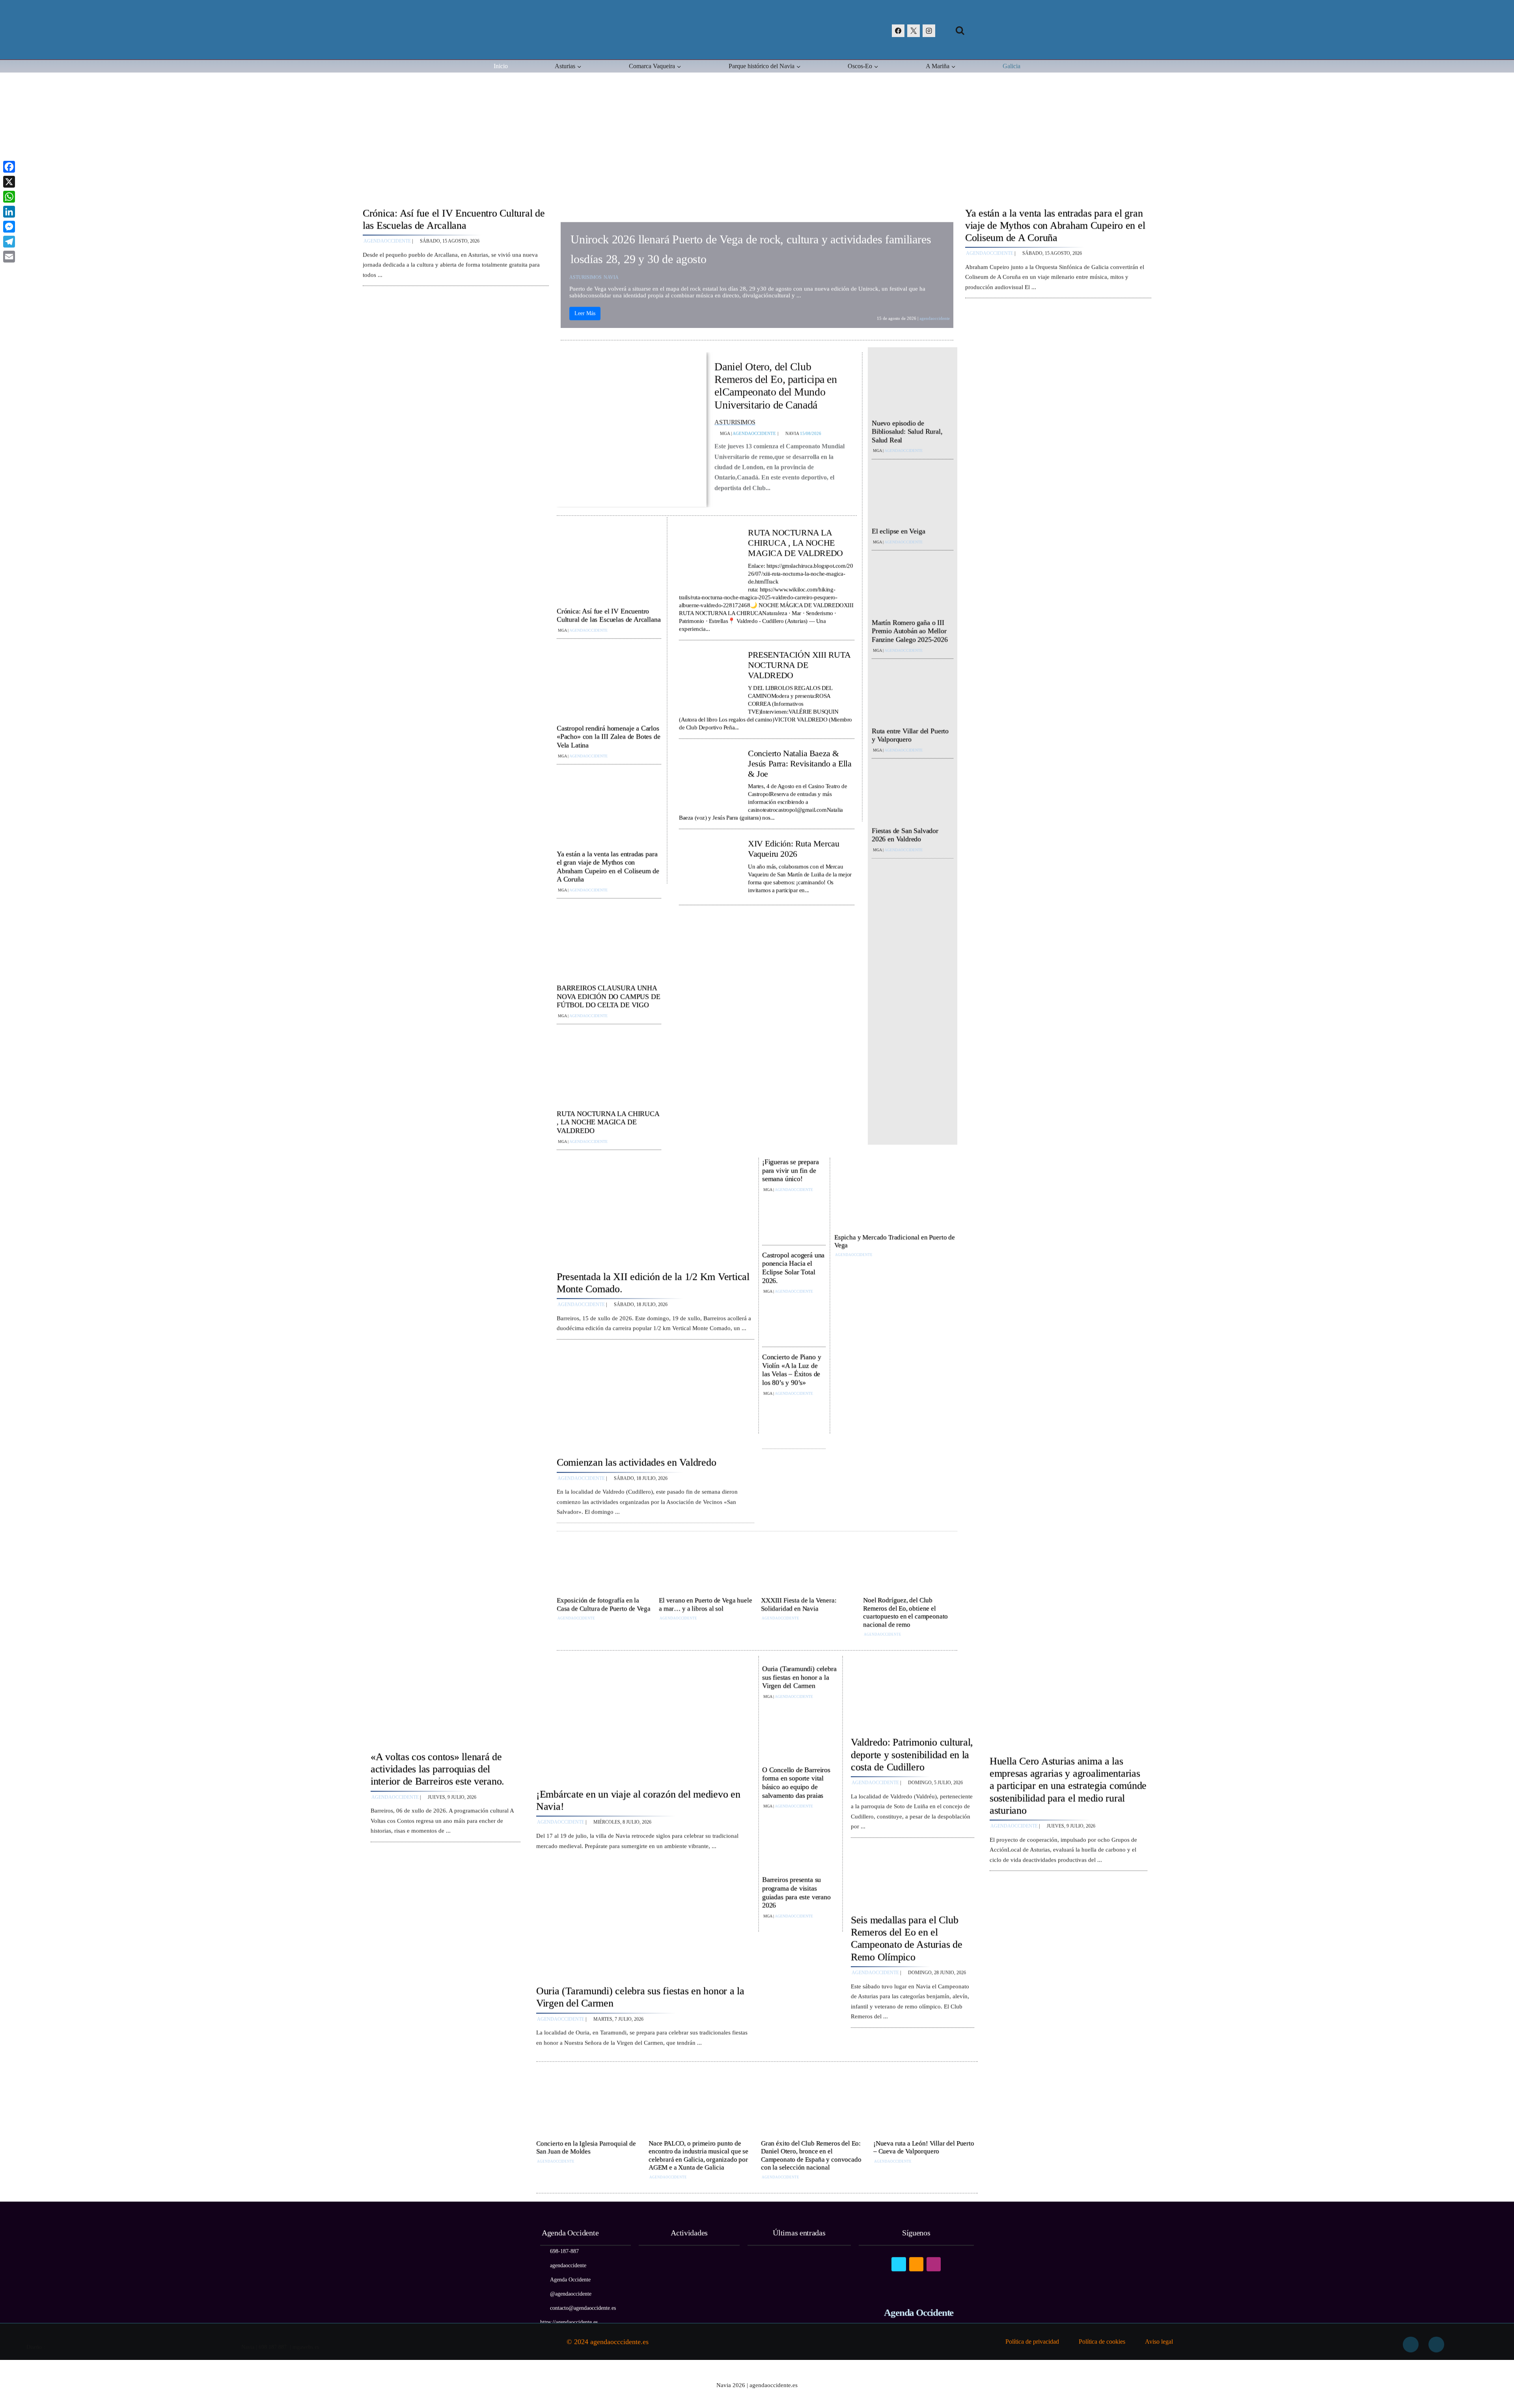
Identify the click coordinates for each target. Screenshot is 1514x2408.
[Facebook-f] (1411, 2340)
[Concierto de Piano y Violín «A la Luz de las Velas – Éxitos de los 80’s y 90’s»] (794, 1420)
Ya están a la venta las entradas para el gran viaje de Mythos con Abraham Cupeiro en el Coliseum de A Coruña (1055, 223)
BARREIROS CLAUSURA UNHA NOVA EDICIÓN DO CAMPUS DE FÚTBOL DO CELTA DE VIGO (609, 994)
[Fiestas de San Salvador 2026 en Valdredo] (913, 793)
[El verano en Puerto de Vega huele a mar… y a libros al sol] (706, 1565)
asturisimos (585, 275)
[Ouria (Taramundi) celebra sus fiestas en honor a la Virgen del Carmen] (645, 1919)
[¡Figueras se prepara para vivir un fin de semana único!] (794, 1216)
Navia (611, 275)
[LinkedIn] (9, 212)
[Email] (9, 257)
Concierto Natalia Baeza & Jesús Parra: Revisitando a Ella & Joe (800, 761)
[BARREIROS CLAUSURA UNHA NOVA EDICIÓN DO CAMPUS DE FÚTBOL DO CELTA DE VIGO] (609, 942)
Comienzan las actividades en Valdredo (636, 1460)
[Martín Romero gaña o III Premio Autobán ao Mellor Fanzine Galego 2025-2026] (913, 585)
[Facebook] (898, 31)
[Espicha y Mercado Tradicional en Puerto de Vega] (896, 1194)
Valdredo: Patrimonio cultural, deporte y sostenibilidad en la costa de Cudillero (912, 1752)
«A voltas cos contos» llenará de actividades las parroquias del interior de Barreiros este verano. (437, 1767)
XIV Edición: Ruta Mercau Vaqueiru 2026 (793, 846)
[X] (914, 31)
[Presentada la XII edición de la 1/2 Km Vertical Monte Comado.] (655, 1210)
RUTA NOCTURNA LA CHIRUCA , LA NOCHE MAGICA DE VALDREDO (608, 1120)
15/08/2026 (811, 431)
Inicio (501, 66)
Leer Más (585, 311)
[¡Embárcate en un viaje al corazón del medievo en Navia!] (645, 1722)
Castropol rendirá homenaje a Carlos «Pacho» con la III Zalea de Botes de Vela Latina (609, 735)
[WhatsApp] (9, 197)
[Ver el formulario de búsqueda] (960, 31)
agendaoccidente (387, 239)
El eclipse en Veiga (899, 529)
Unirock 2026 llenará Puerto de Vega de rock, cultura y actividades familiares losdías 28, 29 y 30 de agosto (751, 247)
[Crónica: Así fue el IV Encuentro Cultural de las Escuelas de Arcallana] (456, 150)
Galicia (1012, 66)
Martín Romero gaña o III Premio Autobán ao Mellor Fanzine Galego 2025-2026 (910, 629)
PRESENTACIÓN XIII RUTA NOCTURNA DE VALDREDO (799, 663)
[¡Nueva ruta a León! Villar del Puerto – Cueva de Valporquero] (926, 2105)
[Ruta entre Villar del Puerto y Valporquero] (913, 693)
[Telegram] (9, 242)
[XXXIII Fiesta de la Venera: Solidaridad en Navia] (808, 1565)
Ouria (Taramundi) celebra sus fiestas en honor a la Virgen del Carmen (799, 1675)
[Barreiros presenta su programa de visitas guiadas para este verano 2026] (800, 1947)
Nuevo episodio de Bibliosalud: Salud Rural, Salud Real (907, 429)
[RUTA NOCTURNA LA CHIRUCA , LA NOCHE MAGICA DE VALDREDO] (609, 1067)
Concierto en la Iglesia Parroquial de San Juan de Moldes (586, 2145)
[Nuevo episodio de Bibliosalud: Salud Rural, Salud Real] (913, 385)
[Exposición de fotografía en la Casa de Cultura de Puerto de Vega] (604, 1565)
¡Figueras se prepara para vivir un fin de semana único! (790, 1168)
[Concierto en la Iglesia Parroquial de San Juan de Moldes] (588, 2105)
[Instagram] (929, 31)
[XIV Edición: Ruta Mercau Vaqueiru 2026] (709, 866)
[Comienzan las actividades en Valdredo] (655, 1396)
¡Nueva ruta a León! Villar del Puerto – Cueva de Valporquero (924, 2145)
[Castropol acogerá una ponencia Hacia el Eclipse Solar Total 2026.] (794, 1318)
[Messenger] (9, 227)
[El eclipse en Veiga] (913, 494)
